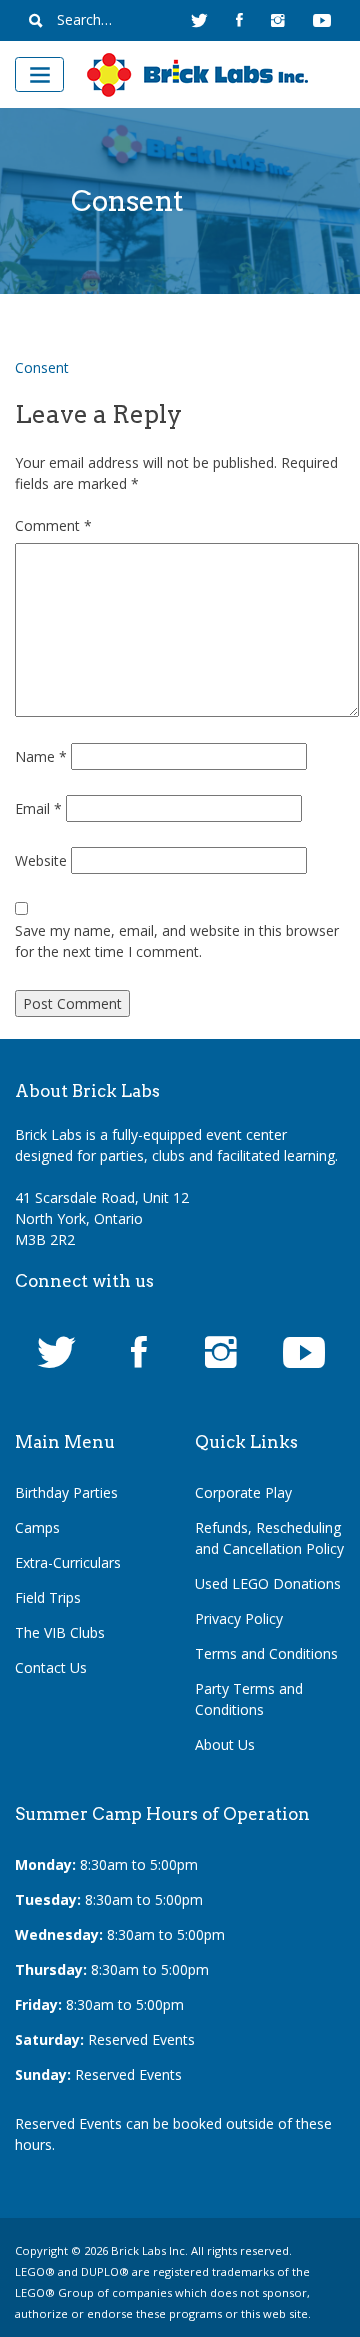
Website (41, 860)
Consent (42, 367)
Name (41, 756)
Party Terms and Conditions (249, 1699)
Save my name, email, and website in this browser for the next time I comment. (177, 941)
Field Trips (48, 1597)
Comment (53, 525)
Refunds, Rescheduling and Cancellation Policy (269, 1538)
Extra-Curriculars (68, 1562)
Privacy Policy (239, 1618)
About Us (225, 1744)
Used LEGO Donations (268, 1583)
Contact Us (51, 1667)
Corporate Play (243, 1492)
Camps (37, 1527)
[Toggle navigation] (39, 74)
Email (38, 808)
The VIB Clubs (60, 1632)
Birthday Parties (66, 1492)
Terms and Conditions (266, 1653)
